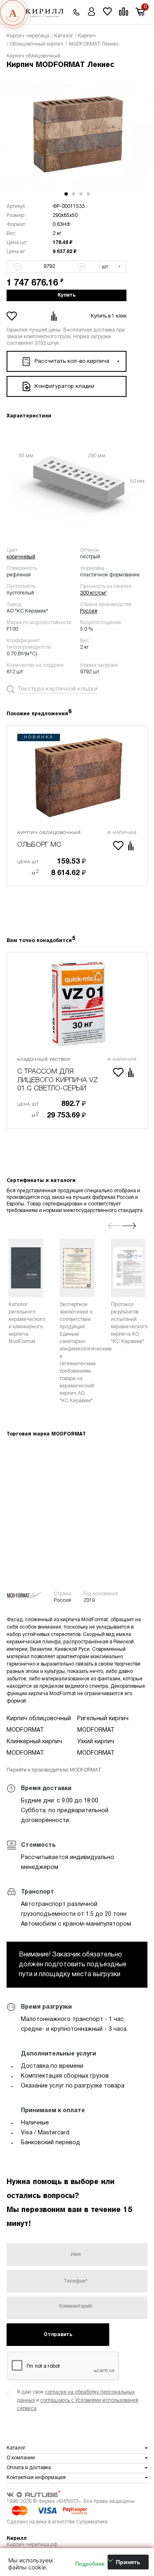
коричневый (21, 557)
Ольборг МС (39, 845)
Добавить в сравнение (55, 316)
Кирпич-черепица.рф (32, 2545)
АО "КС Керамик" (27, 611)
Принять (128, 2562)
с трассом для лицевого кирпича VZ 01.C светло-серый (57, 1080)
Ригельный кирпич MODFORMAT (103, 1725)
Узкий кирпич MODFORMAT (96, 1748)
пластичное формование (110, 575)
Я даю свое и (78, 2400)
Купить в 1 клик (109, 316)
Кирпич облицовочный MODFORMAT (39, 1725)
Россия (89, 611)
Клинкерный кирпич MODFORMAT (34, 1748)
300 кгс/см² (93, 593)
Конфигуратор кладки (64, 386)
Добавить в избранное (13, 316)
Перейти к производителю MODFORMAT (54, 1770)
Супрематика (92, 2522)
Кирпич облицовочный (33, 56)
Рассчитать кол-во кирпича (72, 361)
